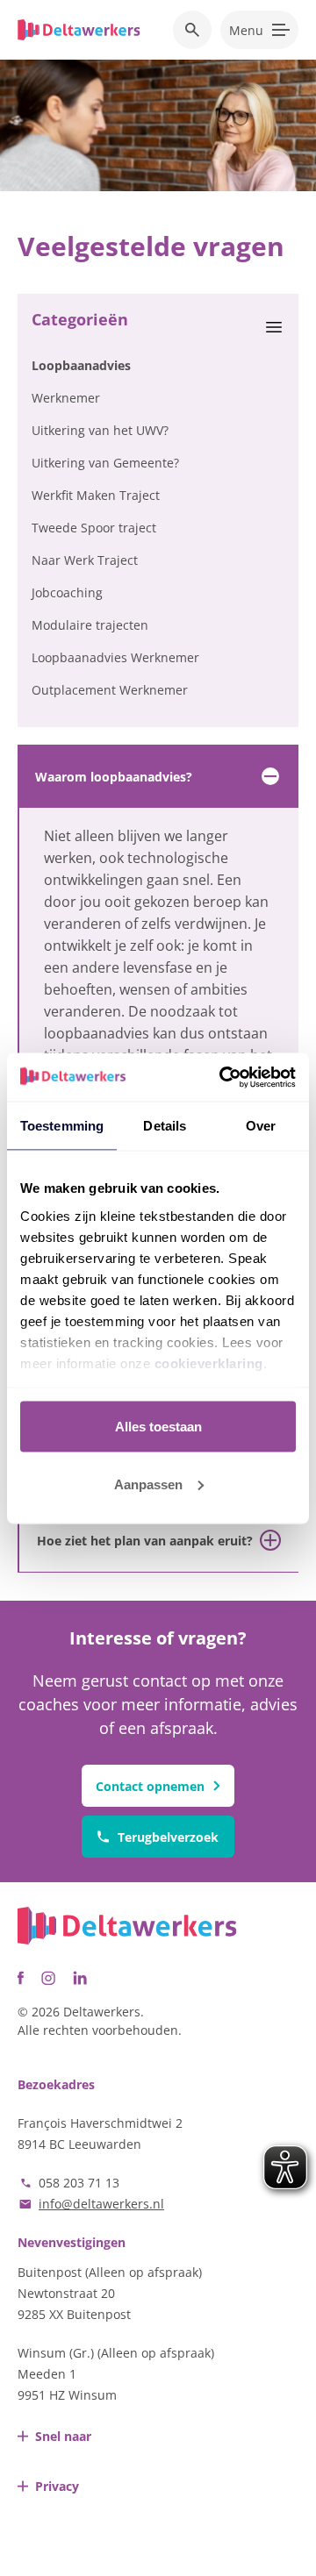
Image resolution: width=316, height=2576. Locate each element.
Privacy (57, 2486)
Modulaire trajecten (90, 625)
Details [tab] (165, 1126)
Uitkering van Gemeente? (105, 463)
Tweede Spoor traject (94, 528)
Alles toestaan (158, 1427)
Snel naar (63, 2436)
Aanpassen (148, 1484)
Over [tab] (261, 1126)
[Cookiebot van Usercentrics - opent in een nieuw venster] (223, 1077)
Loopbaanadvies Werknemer (115, 657)
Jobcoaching (67, 592)
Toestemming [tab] (62, 1126)
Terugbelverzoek (168, 1837)
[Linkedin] (80, 1978)
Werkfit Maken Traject (96, 495)
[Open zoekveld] (192, 30)
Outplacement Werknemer (110, 690)
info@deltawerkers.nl (101, 2204)
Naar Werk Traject (85, 560)
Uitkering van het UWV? (100, 430)
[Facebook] (21, 1978)
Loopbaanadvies (81, 365)
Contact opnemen (150, 1786)
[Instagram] (48, 1978)
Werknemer (66, 398)
